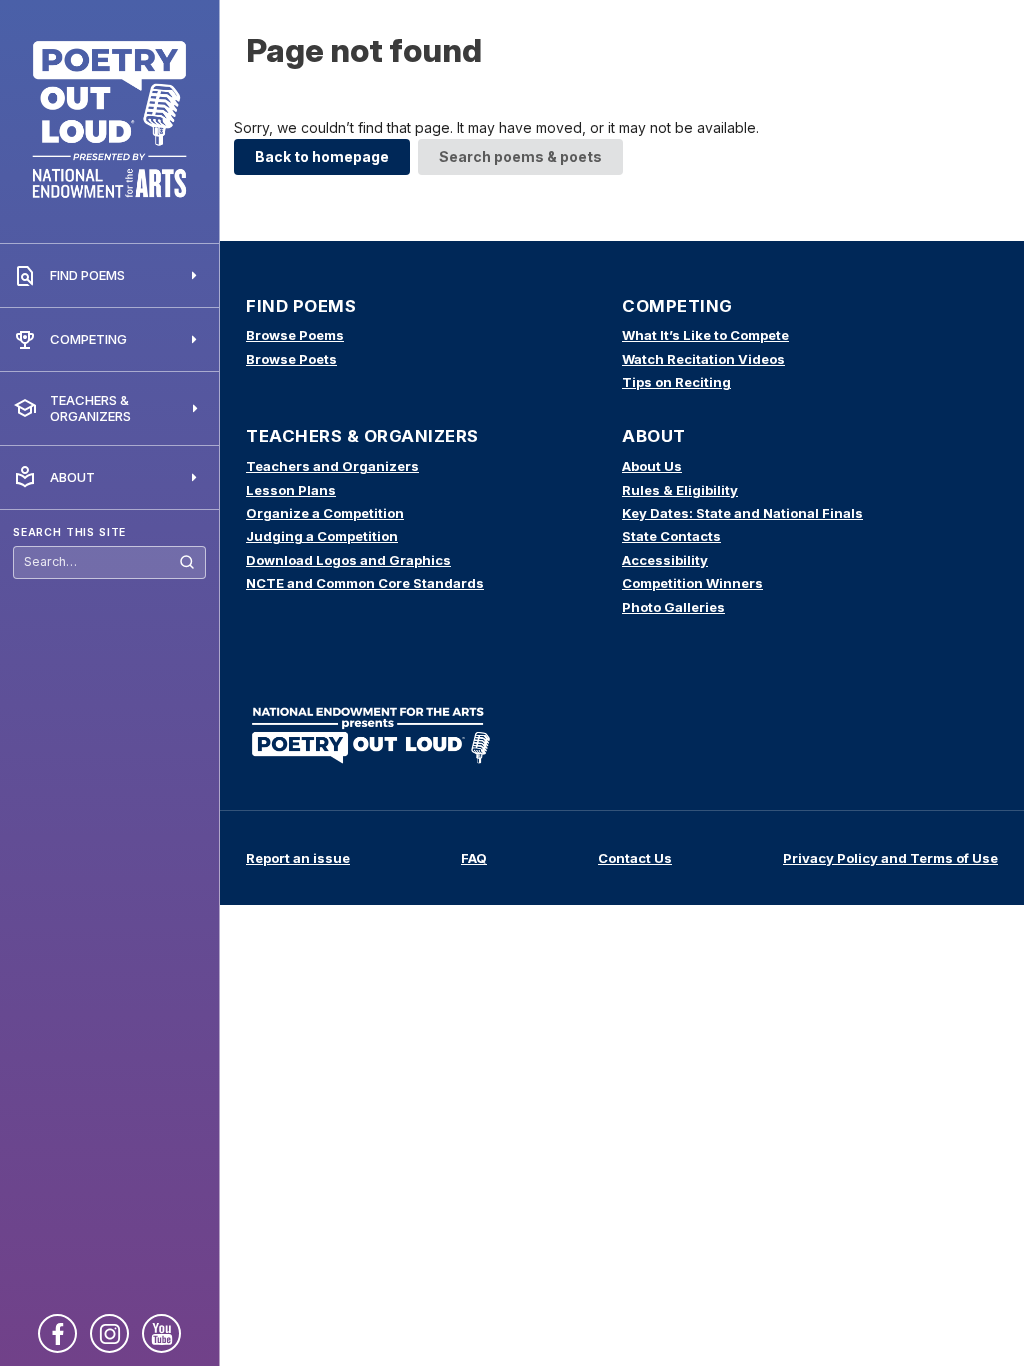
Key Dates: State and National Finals (742, 513)
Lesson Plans (291, 490)
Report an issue (298, 858)
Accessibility (665, 560)
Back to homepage (322, 156)
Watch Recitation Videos (703, 359)
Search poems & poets (520, 156)
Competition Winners (692, 583)
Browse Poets (291, 359)
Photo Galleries (673, 607)
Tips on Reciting (676, 382)
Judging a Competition (322, 536)
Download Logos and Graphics (348, 560)
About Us (652, 466)
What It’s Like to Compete (705, 335)
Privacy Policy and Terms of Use (890, 858)
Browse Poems (295, 335)
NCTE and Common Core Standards (365, 583)
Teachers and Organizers (332, 466)
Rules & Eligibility (680, 490)
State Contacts (671, 536)
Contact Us (635, 858)
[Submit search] (187, 562)
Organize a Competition (325, 513)
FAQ (474, 858)
